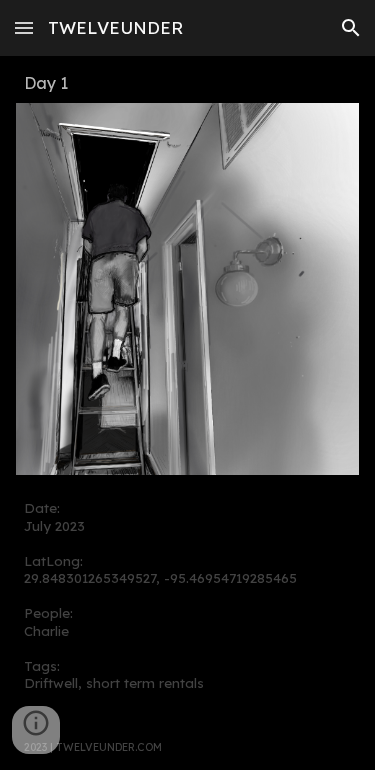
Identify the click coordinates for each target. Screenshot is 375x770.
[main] (188, 83)
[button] (24, 27)
